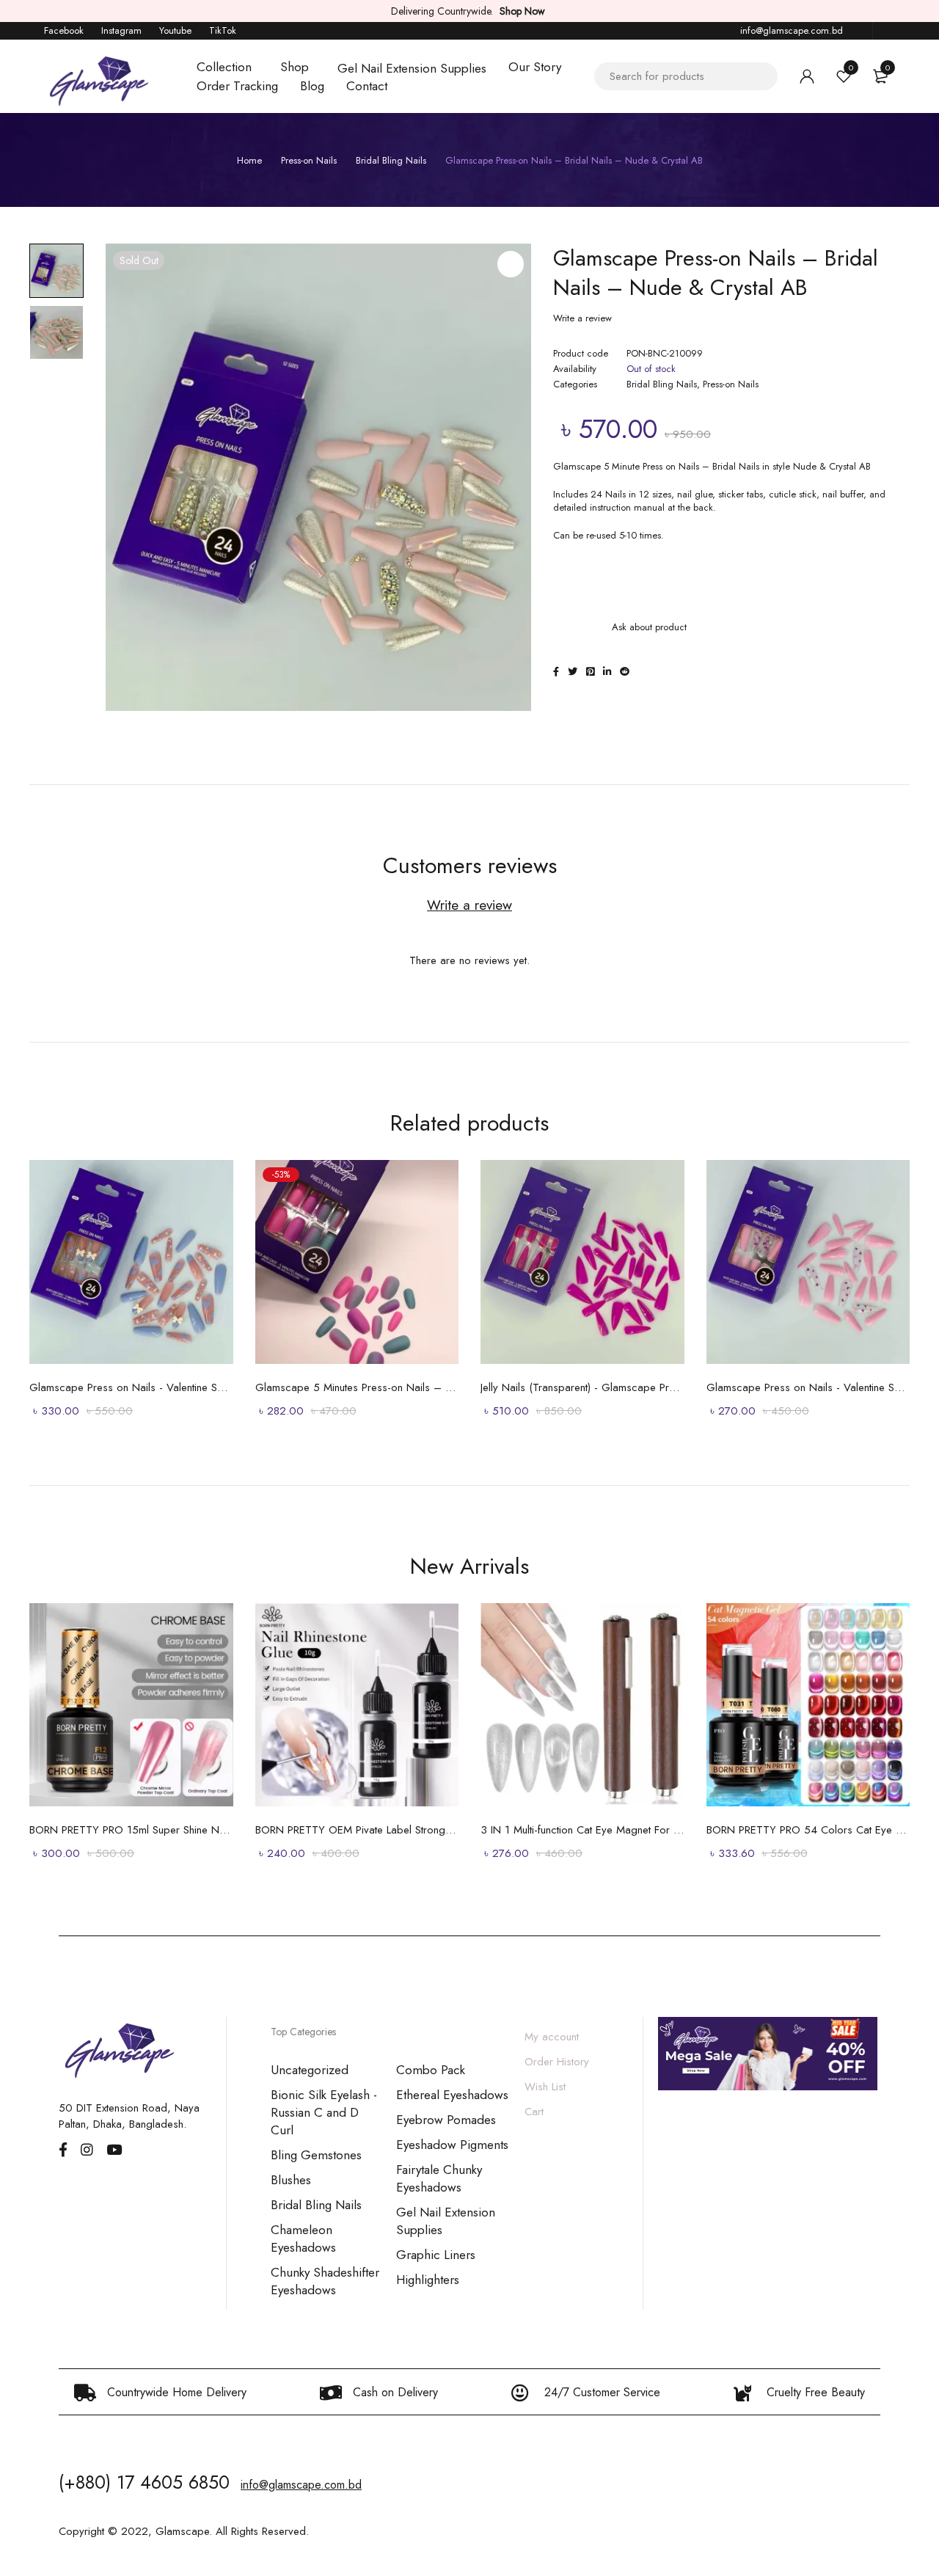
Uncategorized (310, 2070)
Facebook (64, 30)
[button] (511, 264)
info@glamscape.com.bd (792, 30)
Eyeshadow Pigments (452, 2145)
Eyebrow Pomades (446, 2120)
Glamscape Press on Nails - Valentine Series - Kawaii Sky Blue (131, 1387)
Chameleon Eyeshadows (303, 2239)
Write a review (582, 318)
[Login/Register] (807, 76)
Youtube (175, 30)
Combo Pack (431, 2070)
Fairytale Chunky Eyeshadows (439, 2178)
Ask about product (649, 627)
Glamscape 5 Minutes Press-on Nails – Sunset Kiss (357, 1387)
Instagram (121, 30)
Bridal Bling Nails (391, 160)
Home (249, 160)
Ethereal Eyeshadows (452, 2095)
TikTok (223, 30)
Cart (534, 2112)
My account (552, 2037)
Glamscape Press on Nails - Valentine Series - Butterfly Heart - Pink (808, 1387)
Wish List (545, 2087)
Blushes (291, 2180)
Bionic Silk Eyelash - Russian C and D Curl (324, 2112)
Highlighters (428, 2280)
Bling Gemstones (316, 2155)
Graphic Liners (436, 2255)
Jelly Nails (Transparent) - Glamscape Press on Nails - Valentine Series (582, 1387)
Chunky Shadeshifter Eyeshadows (325, 2281)
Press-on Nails (309, 160)
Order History (557, 2062)
